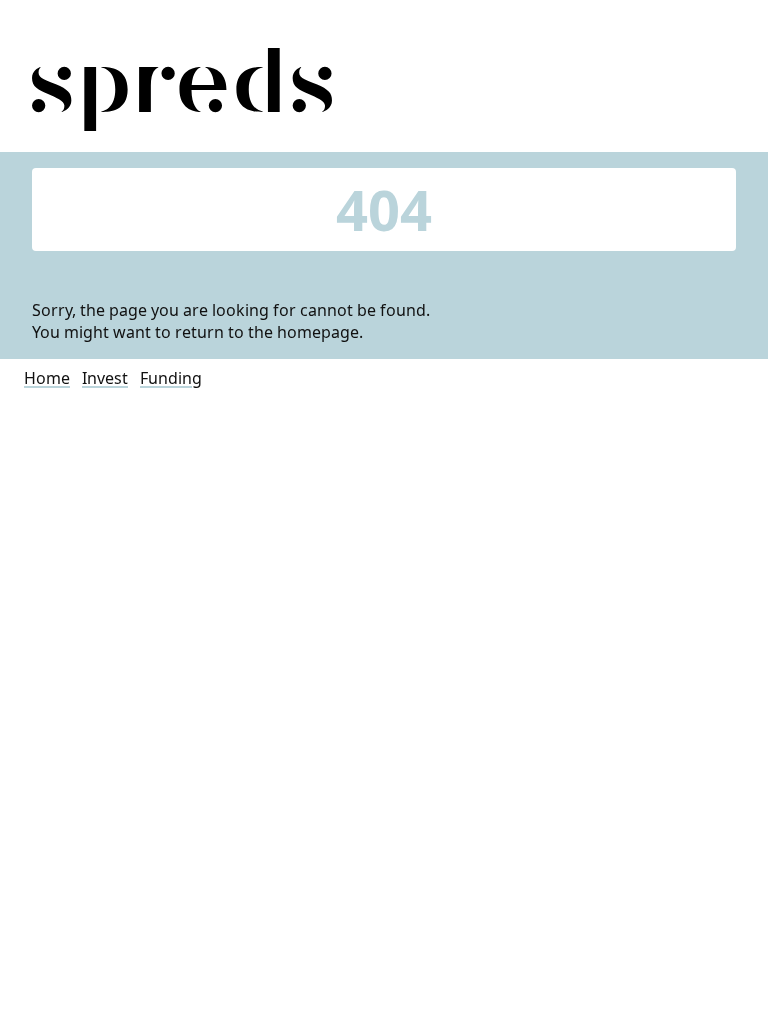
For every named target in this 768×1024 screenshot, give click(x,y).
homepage (318, 332)
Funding (171, 378)
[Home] (182, 125)
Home (47, 378)
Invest (105, 378)
